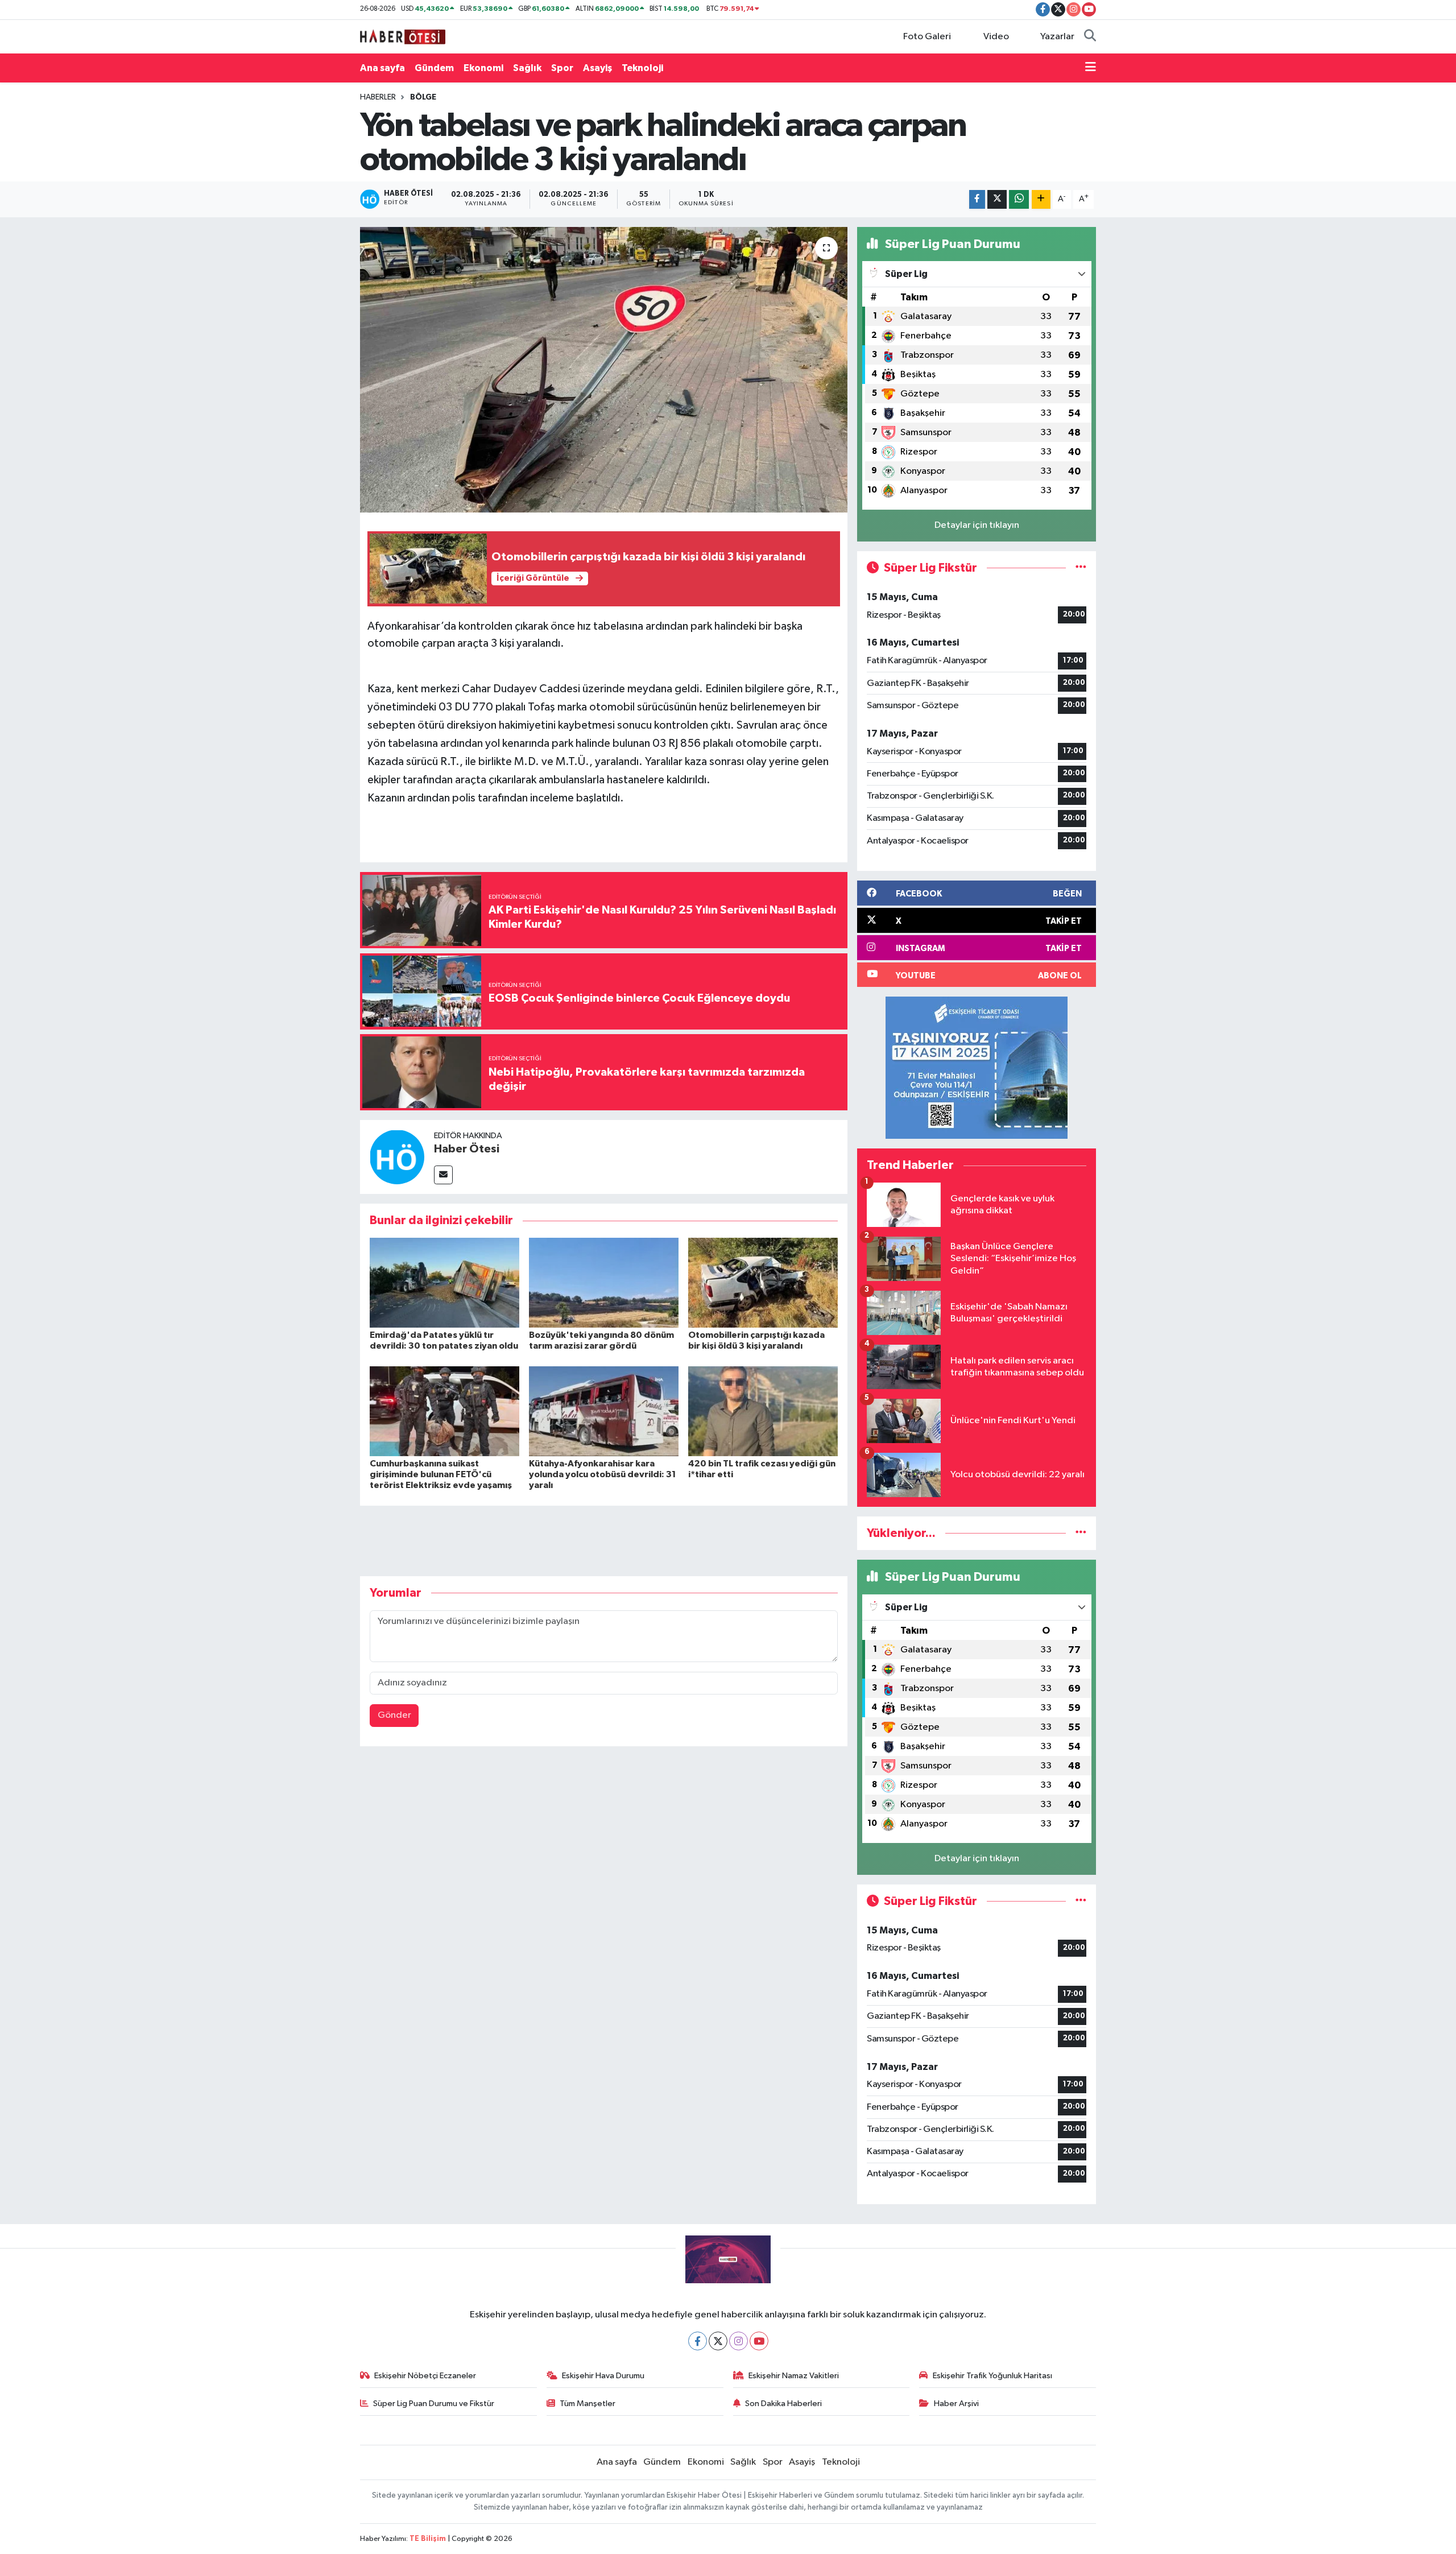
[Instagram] (739, 2341)
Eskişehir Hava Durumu (603, 2376)
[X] (718, 2341)
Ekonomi (483, 68)
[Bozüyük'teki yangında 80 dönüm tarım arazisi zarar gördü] (604, 1282)
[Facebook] (698, 2341)
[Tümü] (1081, 1533)
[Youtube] (759, 2341)
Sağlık (527, 68)
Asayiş (597, 68)
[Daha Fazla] (1041, 199)
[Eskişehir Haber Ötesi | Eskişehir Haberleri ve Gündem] (403, 36)
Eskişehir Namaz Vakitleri (794, 2376)
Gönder (394, 1715)
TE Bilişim (428, 2539)
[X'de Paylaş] (997, 199)
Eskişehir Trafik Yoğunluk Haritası (992, 2376)
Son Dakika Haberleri (783, 2404)
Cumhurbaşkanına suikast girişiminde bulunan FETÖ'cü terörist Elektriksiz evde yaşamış (441, 1474)
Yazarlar (1057, 37)
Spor (562, 68)
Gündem (434, 68)
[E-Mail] (443, 1175)
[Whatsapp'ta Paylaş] (1019, 199)
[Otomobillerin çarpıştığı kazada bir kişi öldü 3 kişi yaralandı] (763, 1282)
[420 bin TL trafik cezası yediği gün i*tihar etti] (763, 1411)
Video (996, 37)
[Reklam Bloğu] (977, 1067)
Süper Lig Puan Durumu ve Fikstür (434, 2404)
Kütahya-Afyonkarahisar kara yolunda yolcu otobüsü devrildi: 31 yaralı (603, 1474)
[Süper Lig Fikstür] (1081, 568)
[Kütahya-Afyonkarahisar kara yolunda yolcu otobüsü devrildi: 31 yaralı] (604, 1411)
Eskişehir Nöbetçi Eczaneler (425, 2376)
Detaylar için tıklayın (977, 525)
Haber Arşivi (956, 2404)
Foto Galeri (927, 37)
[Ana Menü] (1091, 68)
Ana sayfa (382, 68)
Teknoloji (642, 68)
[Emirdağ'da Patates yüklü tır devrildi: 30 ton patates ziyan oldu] (444, 1282)
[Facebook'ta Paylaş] (977, 199)
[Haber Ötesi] (397, 1157)
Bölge (423, 97)
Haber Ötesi (467, 1149)
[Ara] (1090, 37)
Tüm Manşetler (588, 2404)
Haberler (378, 97)
